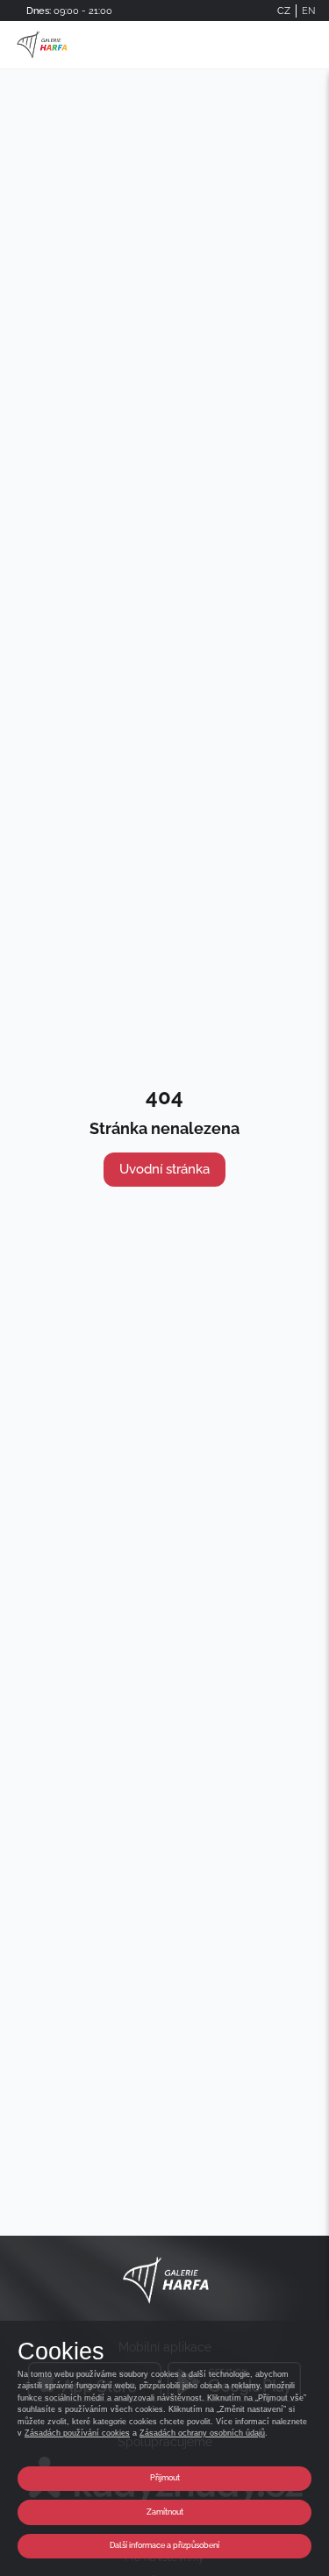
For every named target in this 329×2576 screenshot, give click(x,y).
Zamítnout (165, 2512)
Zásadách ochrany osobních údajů (202, 2433)
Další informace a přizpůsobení (164, 2545)
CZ (284, 11)
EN (308, 11)
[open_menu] (308, 45)
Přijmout (165, 2478)
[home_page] (42, 45)
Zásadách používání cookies (77, 2433)
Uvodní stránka (164, 1169)
